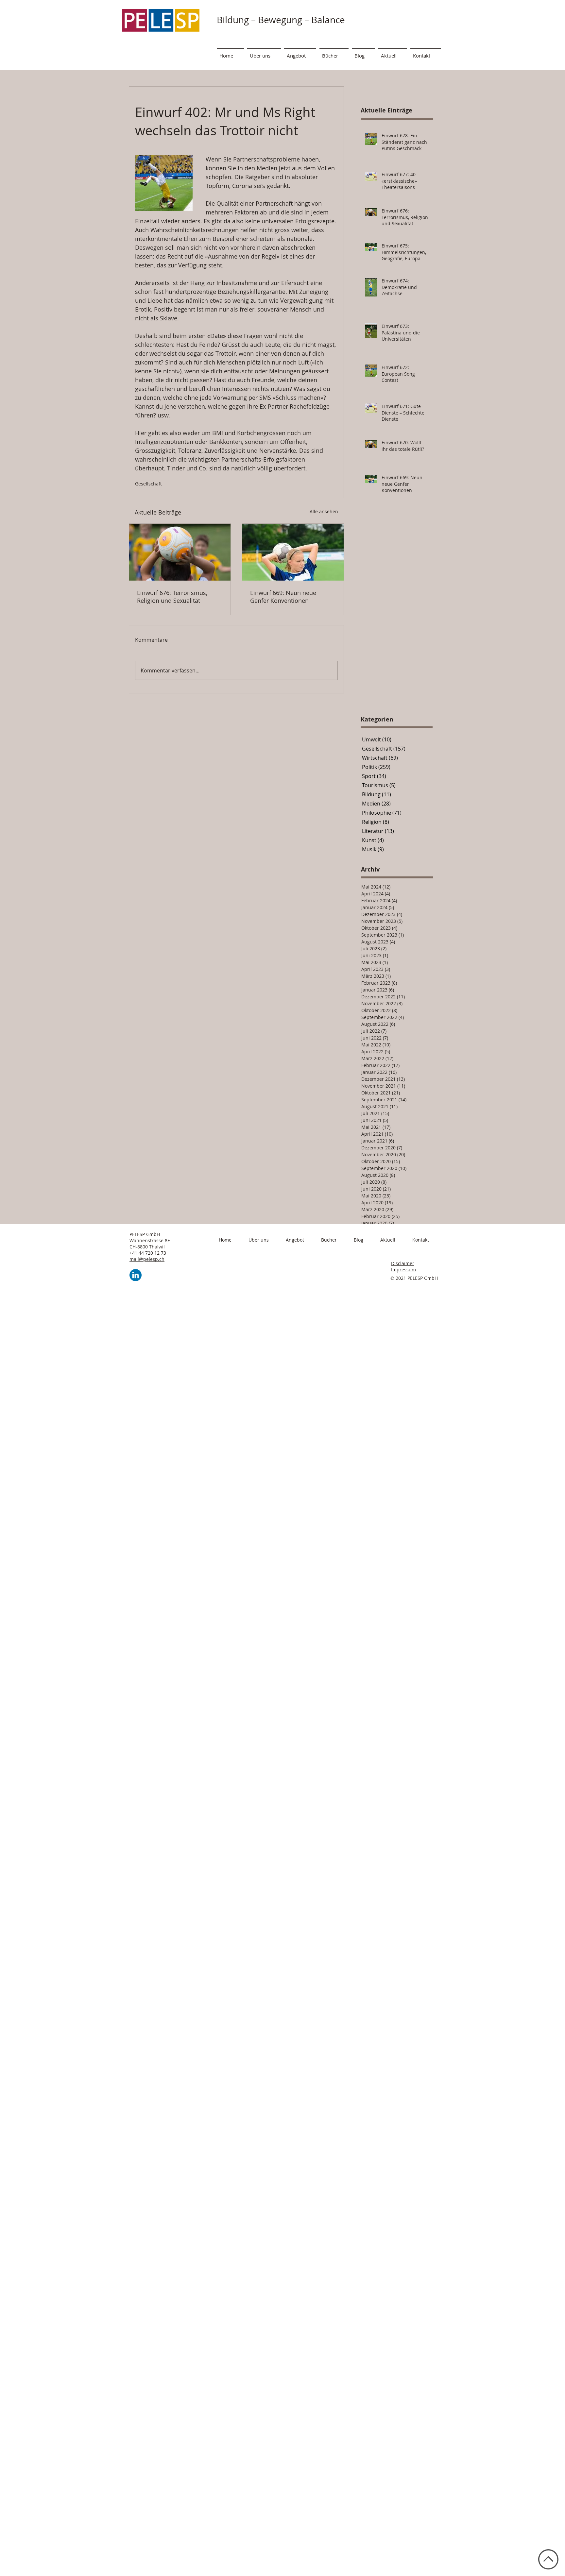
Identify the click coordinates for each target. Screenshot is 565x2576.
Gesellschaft (148, 484)
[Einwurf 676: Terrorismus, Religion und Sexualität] (180, 552)
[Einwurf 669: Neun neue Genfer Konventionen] (293, 552)
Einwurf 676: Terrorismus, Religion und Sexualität (172, 597)
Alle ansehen (324, 511)
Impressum (403, 1270)
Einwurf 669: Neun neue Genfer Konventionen (283, 597)
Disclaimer (403, 1263)
